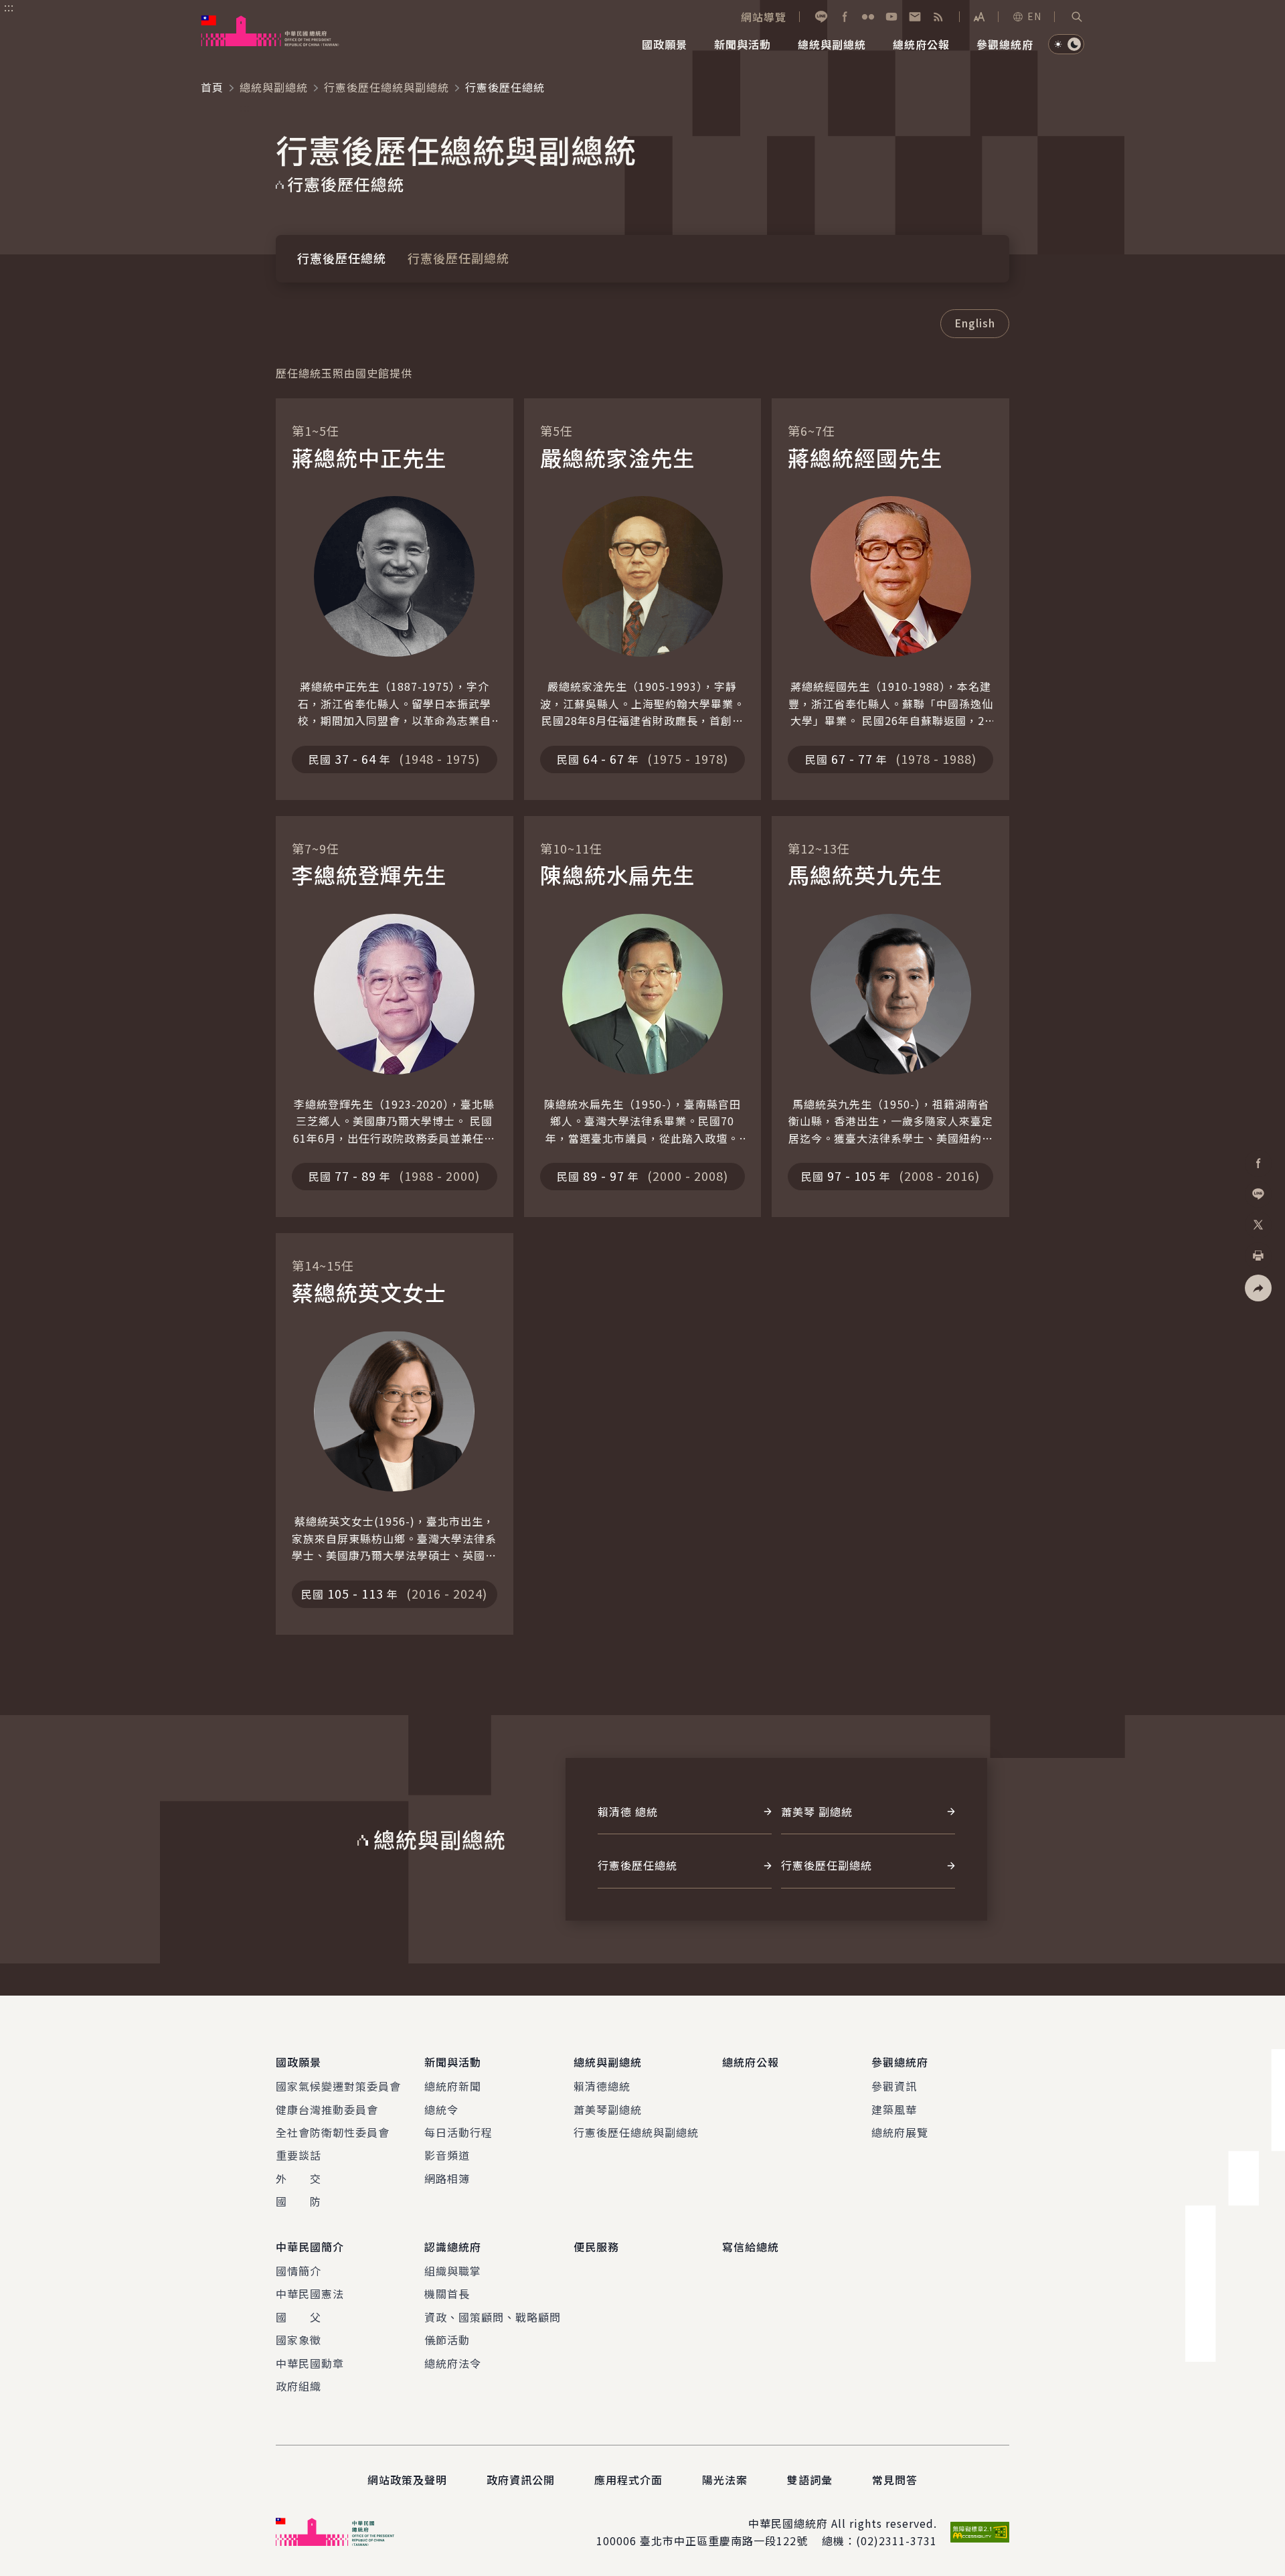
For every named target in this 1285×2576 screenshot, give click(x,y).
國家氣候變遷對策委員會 (338, 2086)
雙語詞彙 (810, 2480)
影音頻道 (447, 2155)
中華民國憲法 (310, 2293)
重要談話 (298, 2155)
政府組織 (298, 2386)
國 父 (298, 2317)
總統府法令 (453, 2363)
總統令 (441, 2109)
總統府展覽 (900, 2132)
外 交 (298, 2178)
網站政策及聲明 (407, 2480)
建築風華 (894, 2109)
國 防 (298, 2201)
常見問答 (895, 2480)
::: (9, 7)
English (975, 323)
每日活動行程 (458, 2132)
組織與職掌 (453, 2271)
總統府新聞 (453, 2086)
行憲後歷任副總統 (458, 258)
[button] (1077, 17)
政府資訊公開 (521, 2480)
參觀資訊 (894, 2086)
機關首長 (447, 2293)
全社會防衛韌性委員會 (333, 2132)
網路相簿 (447, 2178)
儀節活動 (447, 2340)
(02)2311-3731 (896, 2541)
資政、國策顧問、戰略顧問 (493, 2317)
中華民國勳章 (310, 2363)
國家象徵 (298, 2340)
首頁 (212, 87)
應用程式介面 (628, 2480)
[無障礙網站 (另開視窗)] (980, 2532)
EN (1034, 16)
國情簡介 (298, 2271)
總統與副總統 (274, 87)
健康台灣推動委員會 (327, 2109)
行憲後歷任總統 (342, 258)
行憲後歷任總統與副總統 (387, 87)
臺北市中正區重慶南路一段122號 (724, 2541)
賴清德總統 (602, 2086)
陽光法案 (725, 2480)
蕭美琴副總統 (608, 2109)
